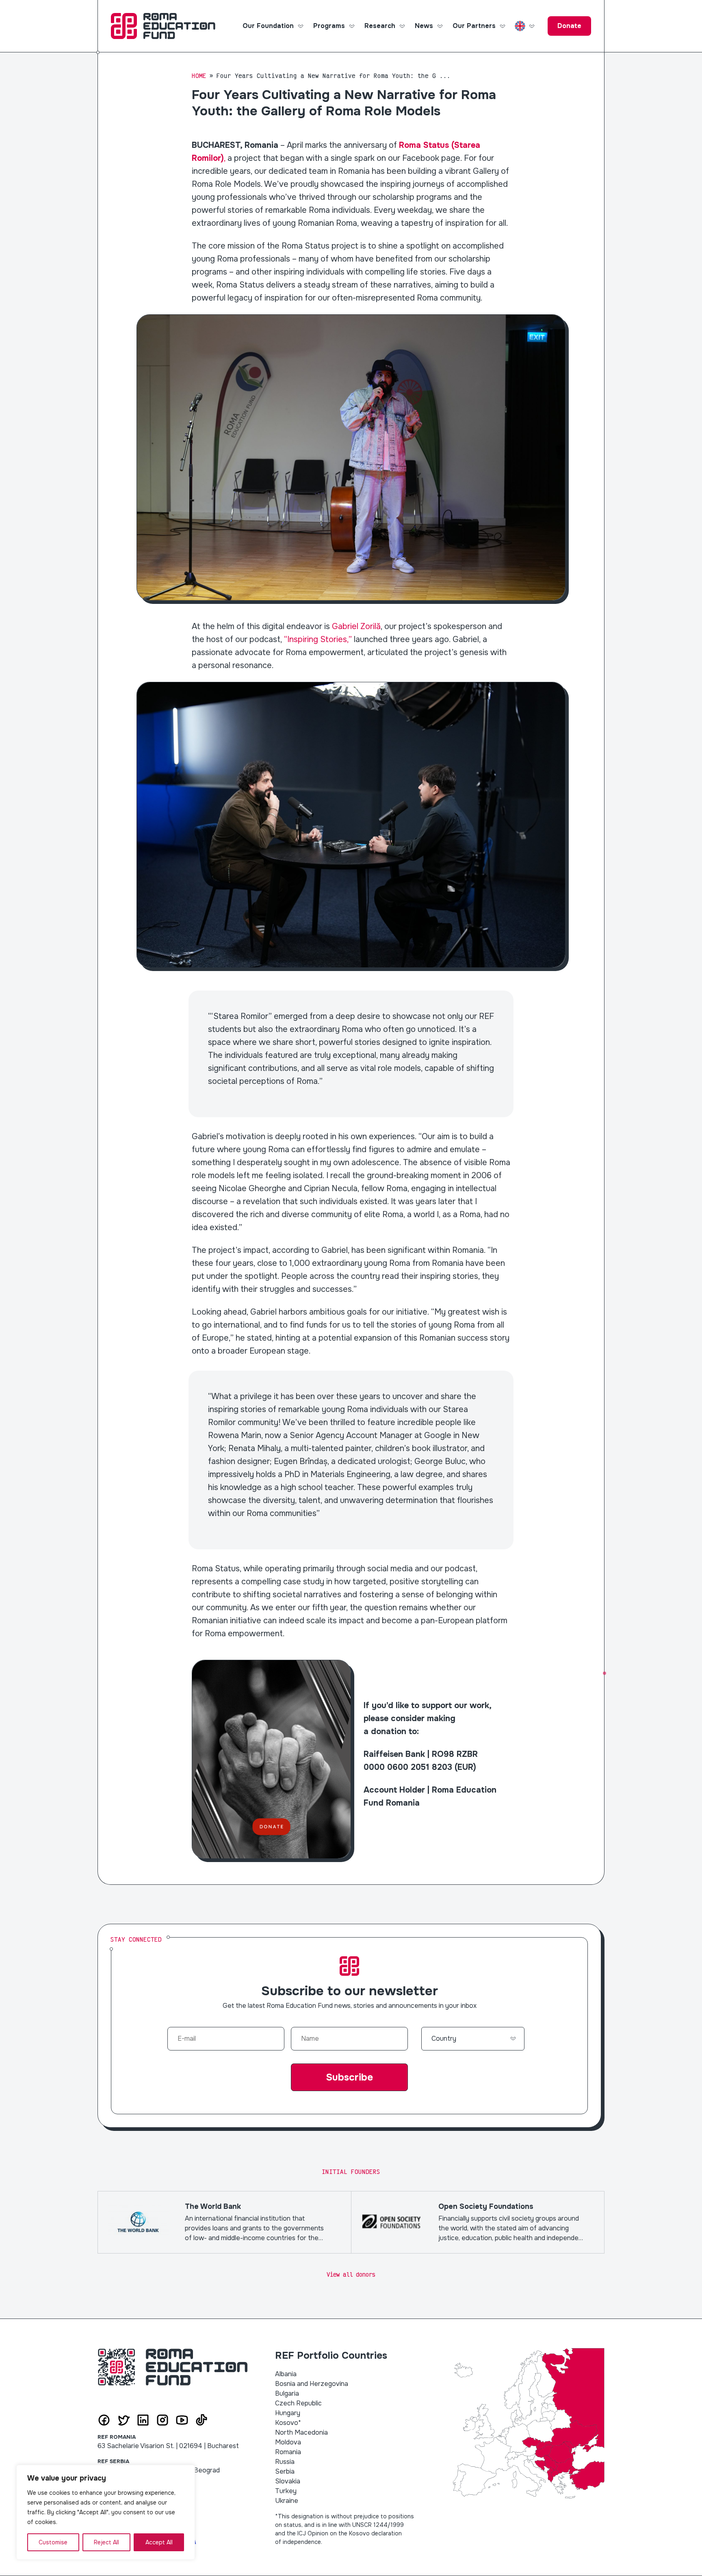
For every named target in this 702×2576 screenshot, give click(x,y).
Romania (288, 2452)
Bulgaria (287, 2393)
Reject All (106, 2542)
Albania (286, 2374)
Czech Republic (298, 2403)
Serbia (285, 2471)
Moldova (288, 2442)
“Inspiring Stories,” (317, 639)
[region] (106, 2512)
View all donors (351, 2274)
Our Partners (474, 26)
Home (199, 76)
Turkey (286, 2491)
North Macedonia (301, 2432)
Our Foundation (268, 26)
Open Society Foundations (478, 2222)
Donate (569, 26)
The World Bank (224, 2222)
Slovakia (288, 2481)
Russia (285, 2462)
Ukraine (287, 2501)
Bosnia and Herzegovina (312, 2384)
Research (380, 26)
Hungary (288, 2413)
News (424, 26)
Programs (329, 26)
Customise (53, 2542)
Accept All (159, 2542)
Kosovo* (288, 2423)
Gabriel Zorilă (356, 626)
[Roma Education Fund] (163, 26)
